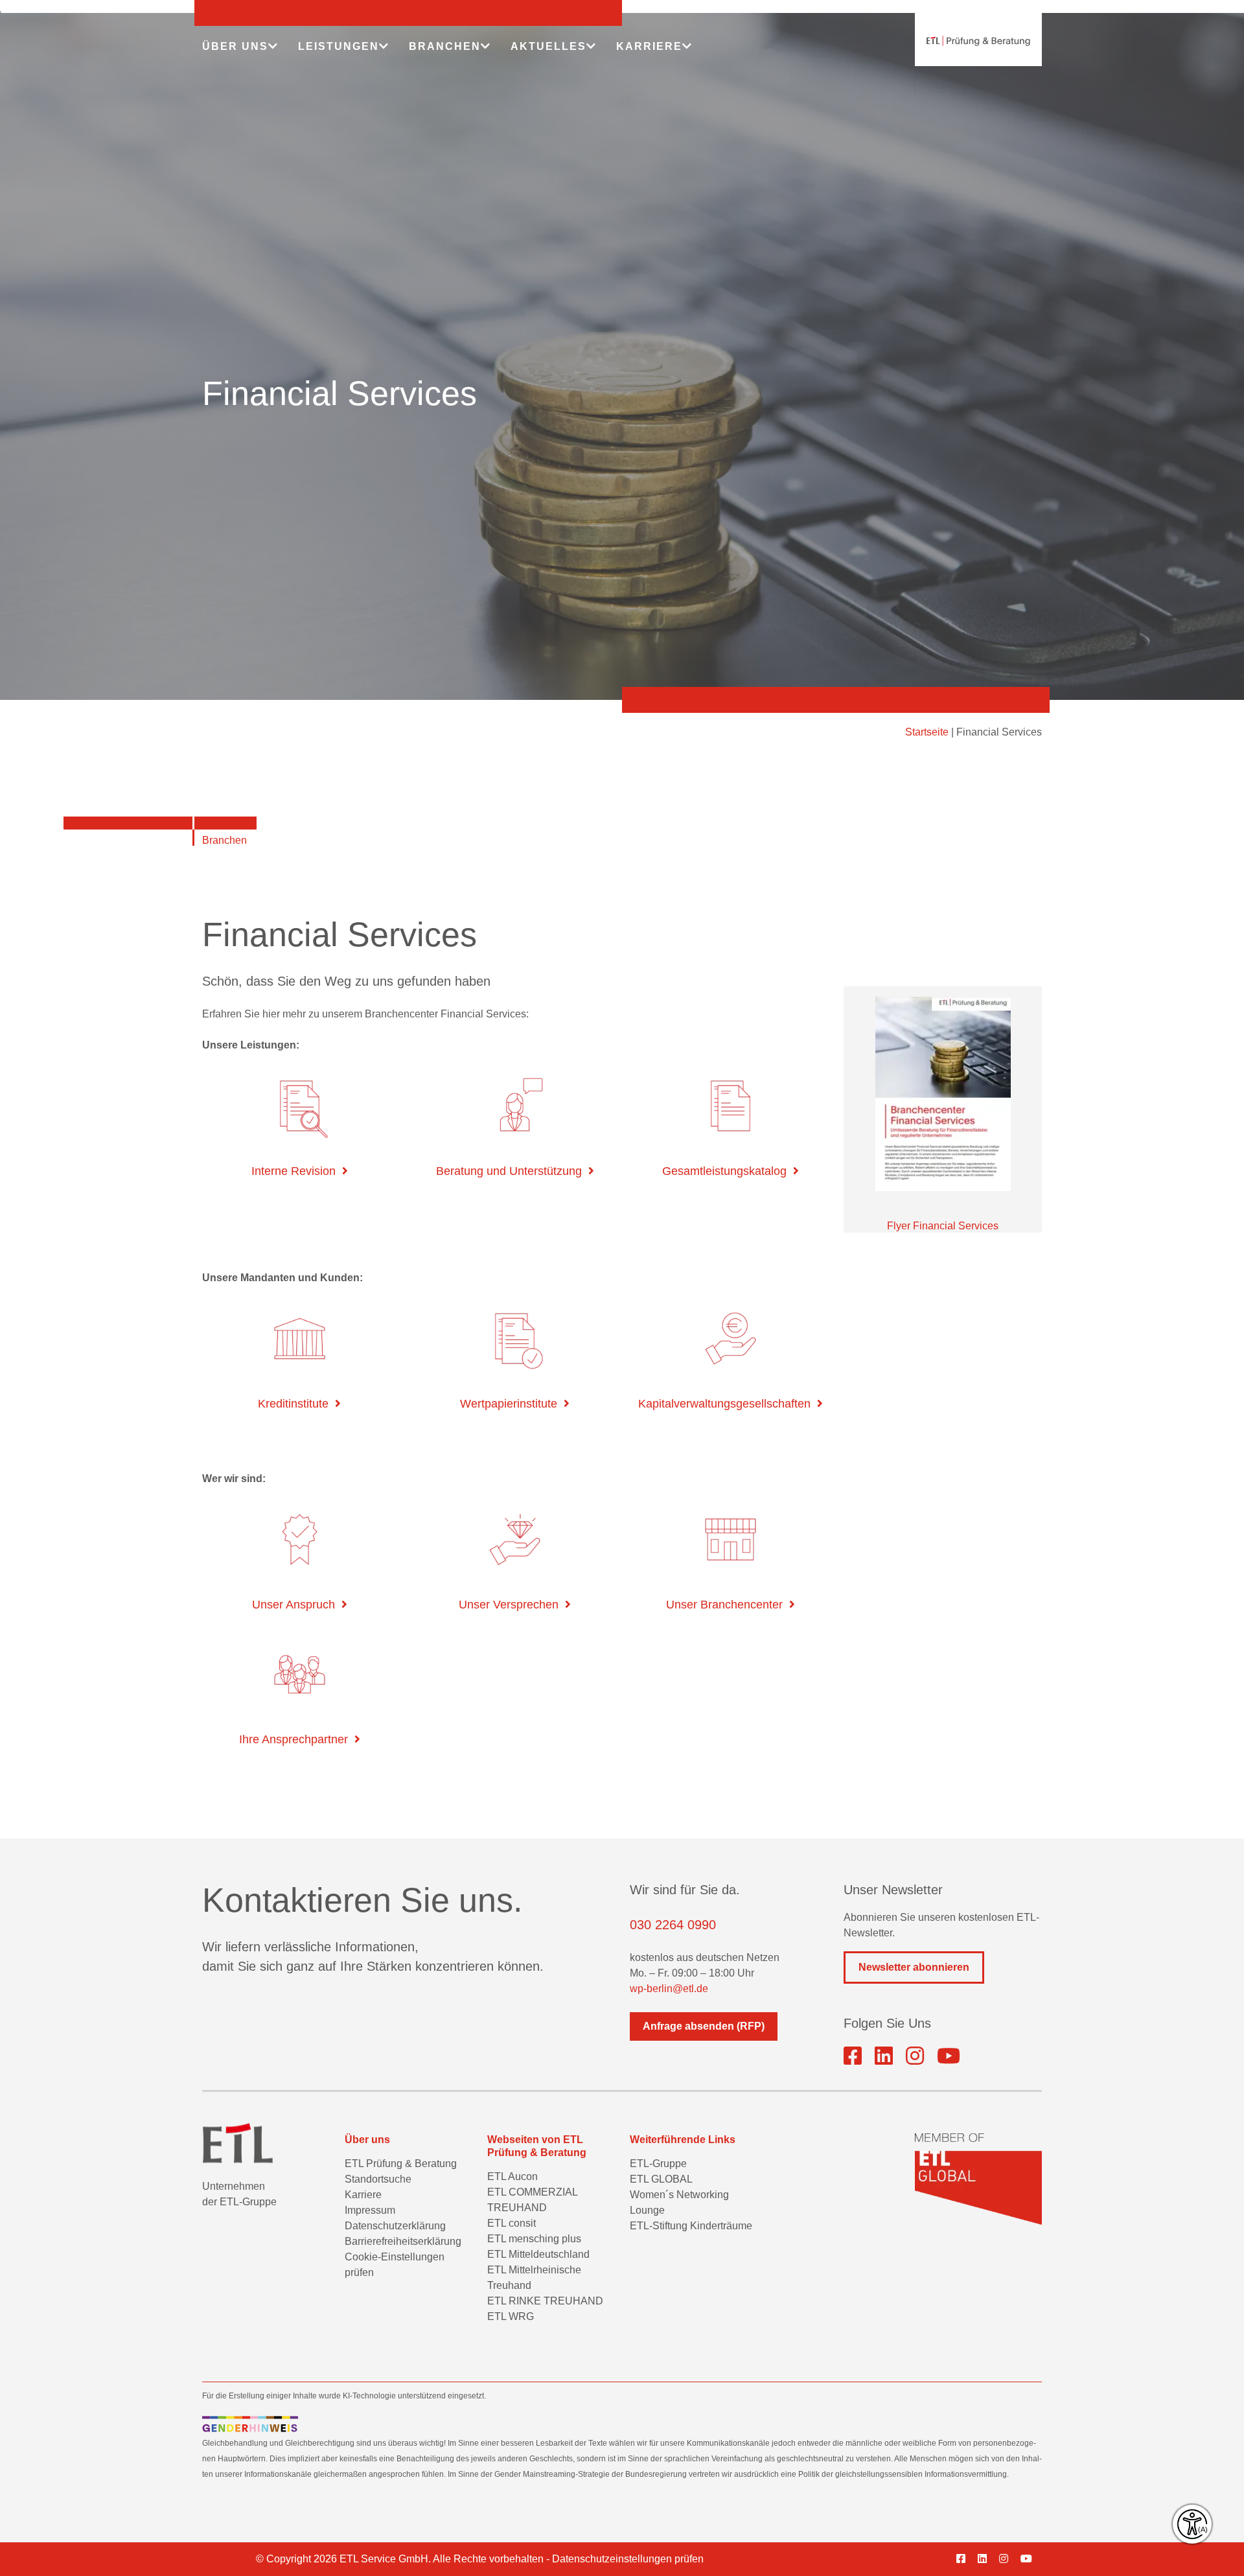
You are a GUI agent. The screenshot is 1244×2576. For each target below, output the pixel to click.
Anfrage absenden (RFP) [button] (704, 2026)
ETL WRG (511, 2316)
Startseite (927, 732)
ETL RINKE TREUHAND (545, 2301)
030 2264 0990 (673, 1925)
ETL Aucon (513, 2176)
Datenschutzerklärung (395, 2226)
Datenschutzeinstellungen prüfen (628, 2559)
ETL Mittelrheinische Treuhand (534, 2278)
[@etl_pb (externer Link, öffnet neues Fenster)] (949, 2056)
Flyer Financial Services (943, 1226)
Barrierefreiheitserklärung (403, 2241)
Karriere (363, 2195)
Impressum (370, 2210)
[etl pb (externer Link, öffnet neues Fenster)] (987, 2559)
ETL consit (512, 2223)
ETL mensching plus (534, 2239)
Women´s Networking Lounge (679, 2202)
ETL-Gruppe (658, 2164)
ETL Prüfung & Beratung (401, 2164)
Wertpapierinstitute (509, 1404)
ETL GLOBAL (661, 2179)
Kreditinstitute (293, 1404)
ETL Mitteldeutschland (538, 2254)
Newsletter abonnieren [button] (914, 1967)
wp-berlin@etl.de (669, 1989)
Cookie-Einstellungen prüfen (395, 2265)
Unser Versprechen (509, 1605)
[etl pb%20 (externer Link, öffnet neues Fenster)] (884, 2056)
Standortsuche (378, 2179)
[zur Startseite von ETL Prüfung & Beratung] (978, 41)
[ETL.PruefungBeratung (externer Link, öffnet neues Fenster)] (853, 2056)
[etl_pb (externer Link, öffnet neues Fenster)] (915, 2056)
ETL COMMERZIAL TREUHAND (532, 2200)
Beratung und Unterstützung (509, 1171)
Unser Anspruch (294, 1605)
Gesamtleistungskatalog (724, 1171)
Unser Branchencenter (724, 1605)
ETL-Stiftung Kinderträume (691, 2226)
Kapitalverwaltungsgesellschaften (724, 1404)
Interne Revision (294, 1171)
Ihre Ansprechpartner (294, 1739)
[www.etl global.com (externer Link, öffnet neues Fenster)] (978, 2179)
